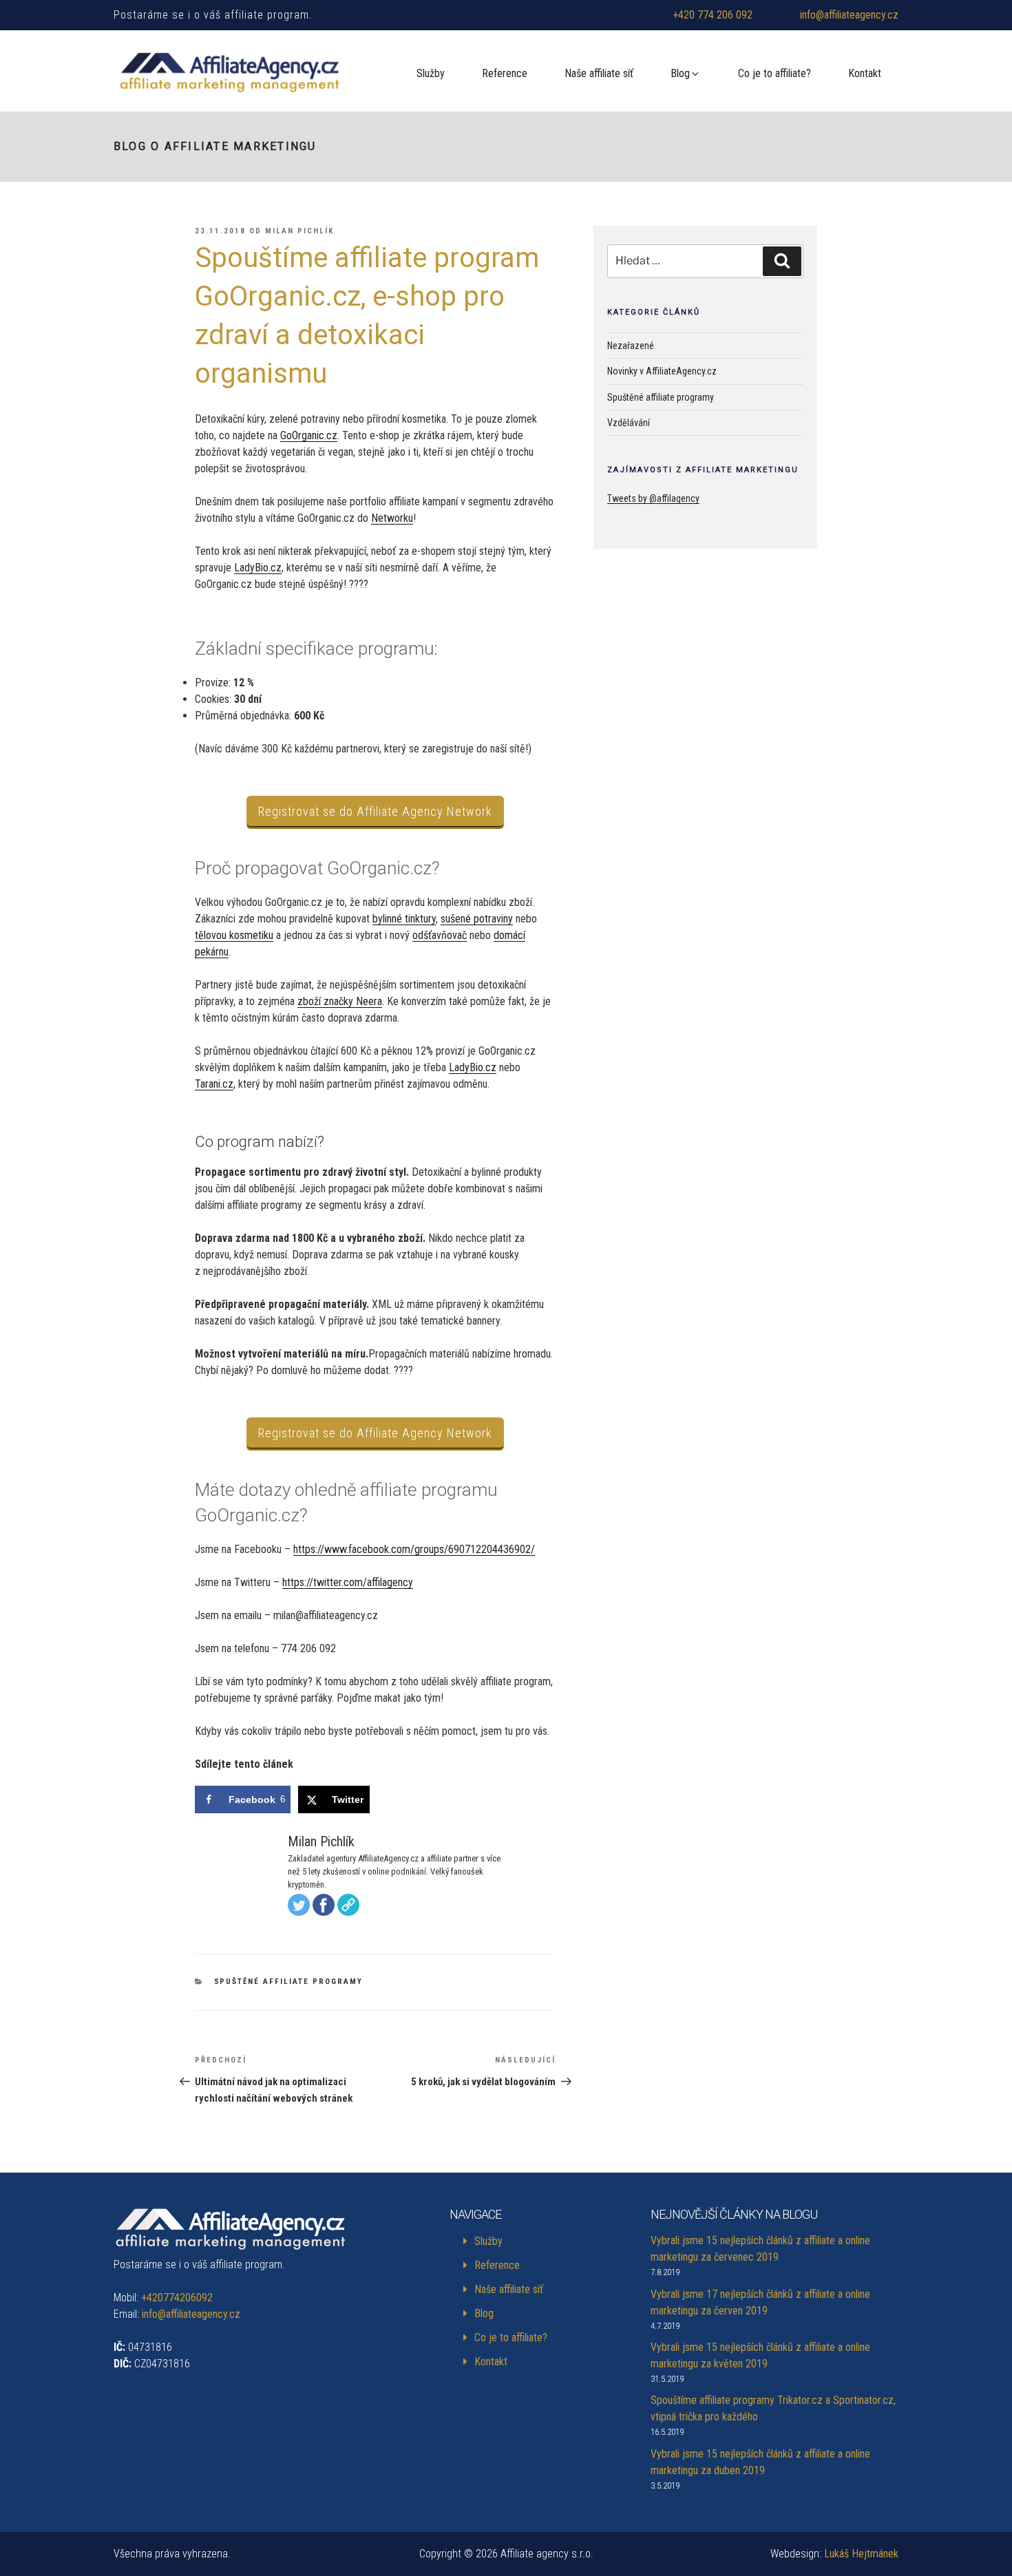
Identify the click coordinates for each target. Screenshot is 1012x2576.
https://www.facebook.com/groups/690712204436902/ (414, 1549)
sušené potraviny (477, 919)
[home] (232, 74)
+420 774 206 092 (713, 15)
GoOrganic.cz (309, 435)
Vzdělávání (629, 423)
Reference (505, 73)
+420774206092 (177, 2298)
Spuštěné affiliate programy (289, 1982)
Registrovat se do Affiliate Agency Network (375, 811)
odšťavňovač (440, 935)
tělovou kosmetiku (234, 935)
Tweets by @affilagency (653, 498)
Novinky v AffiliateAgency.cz (662, 371)
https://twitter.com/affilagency (348, 1582)
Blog (680, 73)
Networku (392, 518)
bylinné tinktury (404, 919)
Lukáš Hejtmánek (861, 2554)
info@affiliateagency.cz (849, 15)
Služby (431, 73)
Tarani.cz (214, 1084)
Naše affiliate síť (599, 73)
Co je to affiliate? (774, 73)
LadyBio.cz (258, 568)
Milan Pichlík (299, 231)
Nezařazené (631, 346)
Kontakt (865, 73)
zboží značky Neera (340, 1001)
